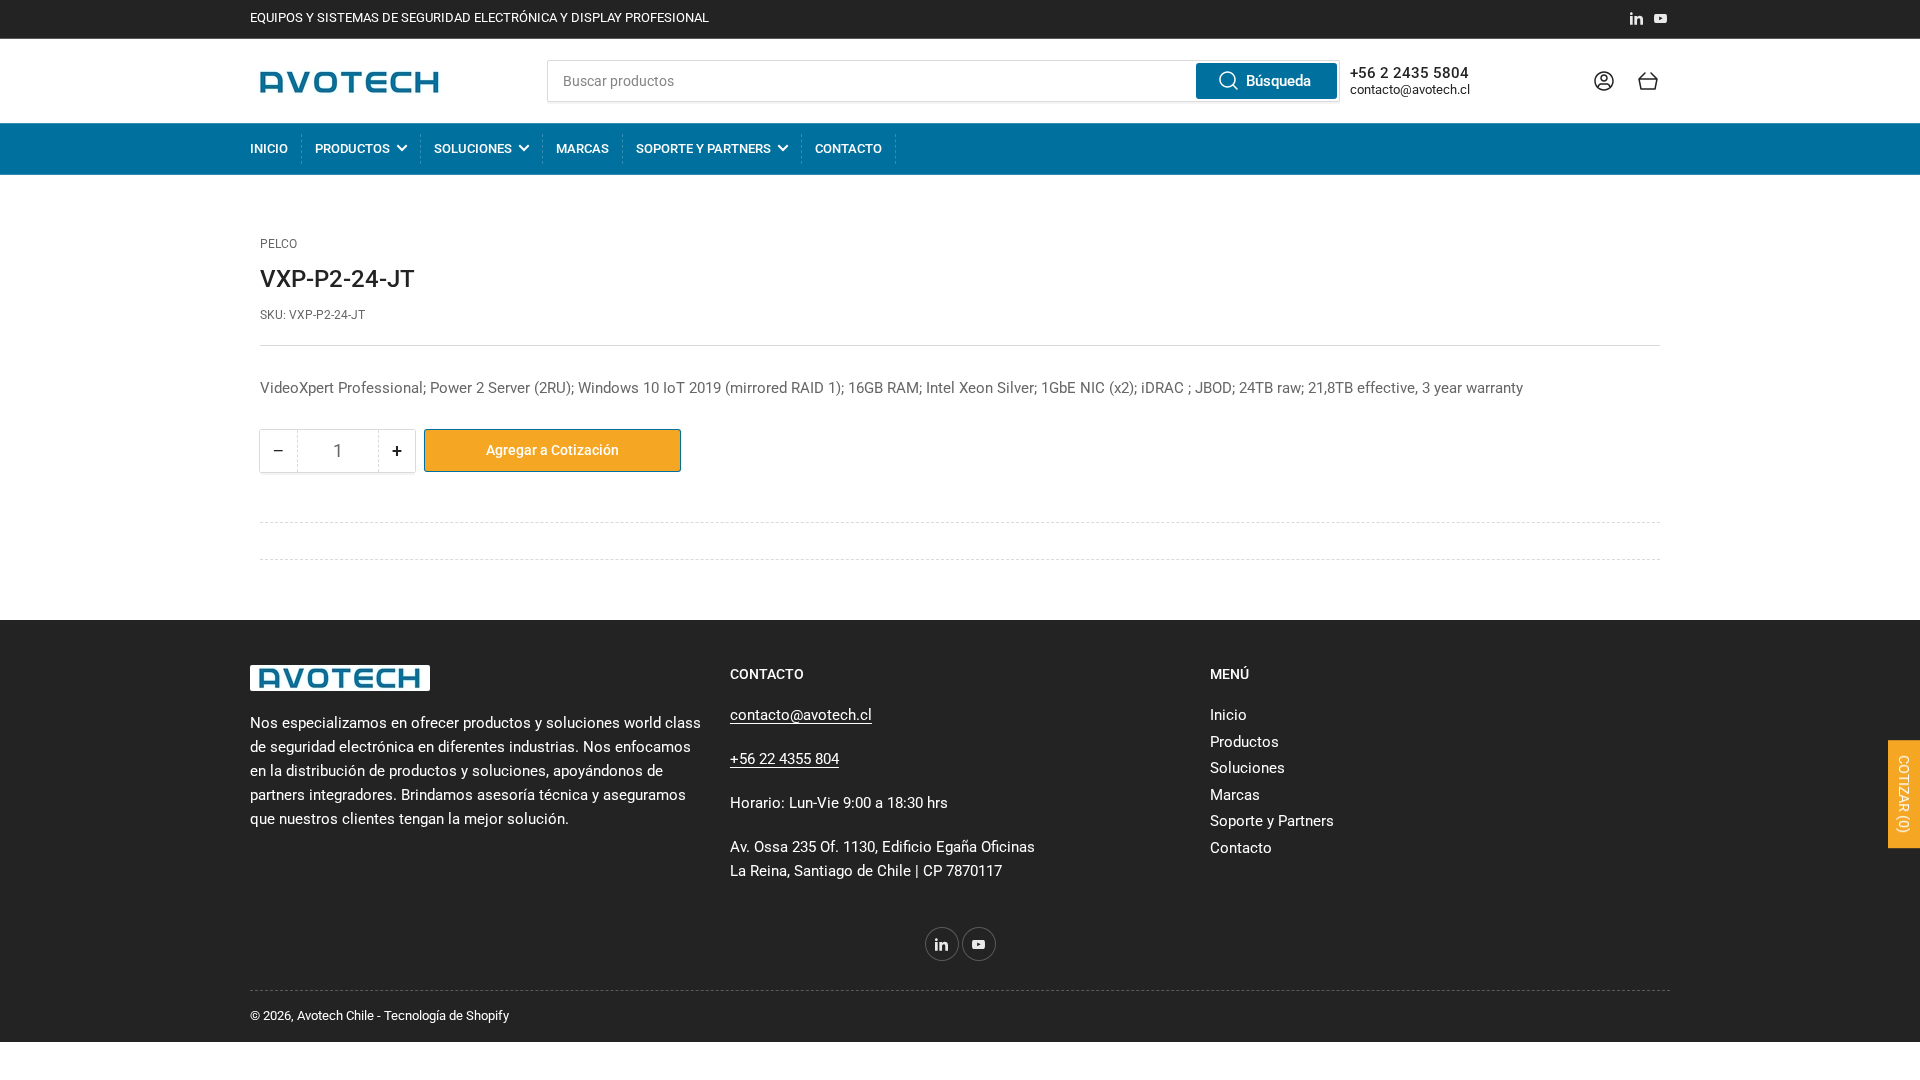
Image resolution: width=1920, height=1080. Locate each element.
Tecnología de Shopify (446, 1015)
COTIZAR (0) (1904, 794)
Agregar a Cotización (552, 450)
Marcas (582, 148)
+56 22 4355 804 (784, 759)
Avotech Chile (335, 1015)
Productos (352, 148)
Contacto (848, 148)
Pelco (278, 244)
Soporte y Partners (703, 148)
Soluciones (473, 148)
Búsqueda (1278, 81)
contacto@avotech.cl (1410, 89)
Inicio (269, 148)
